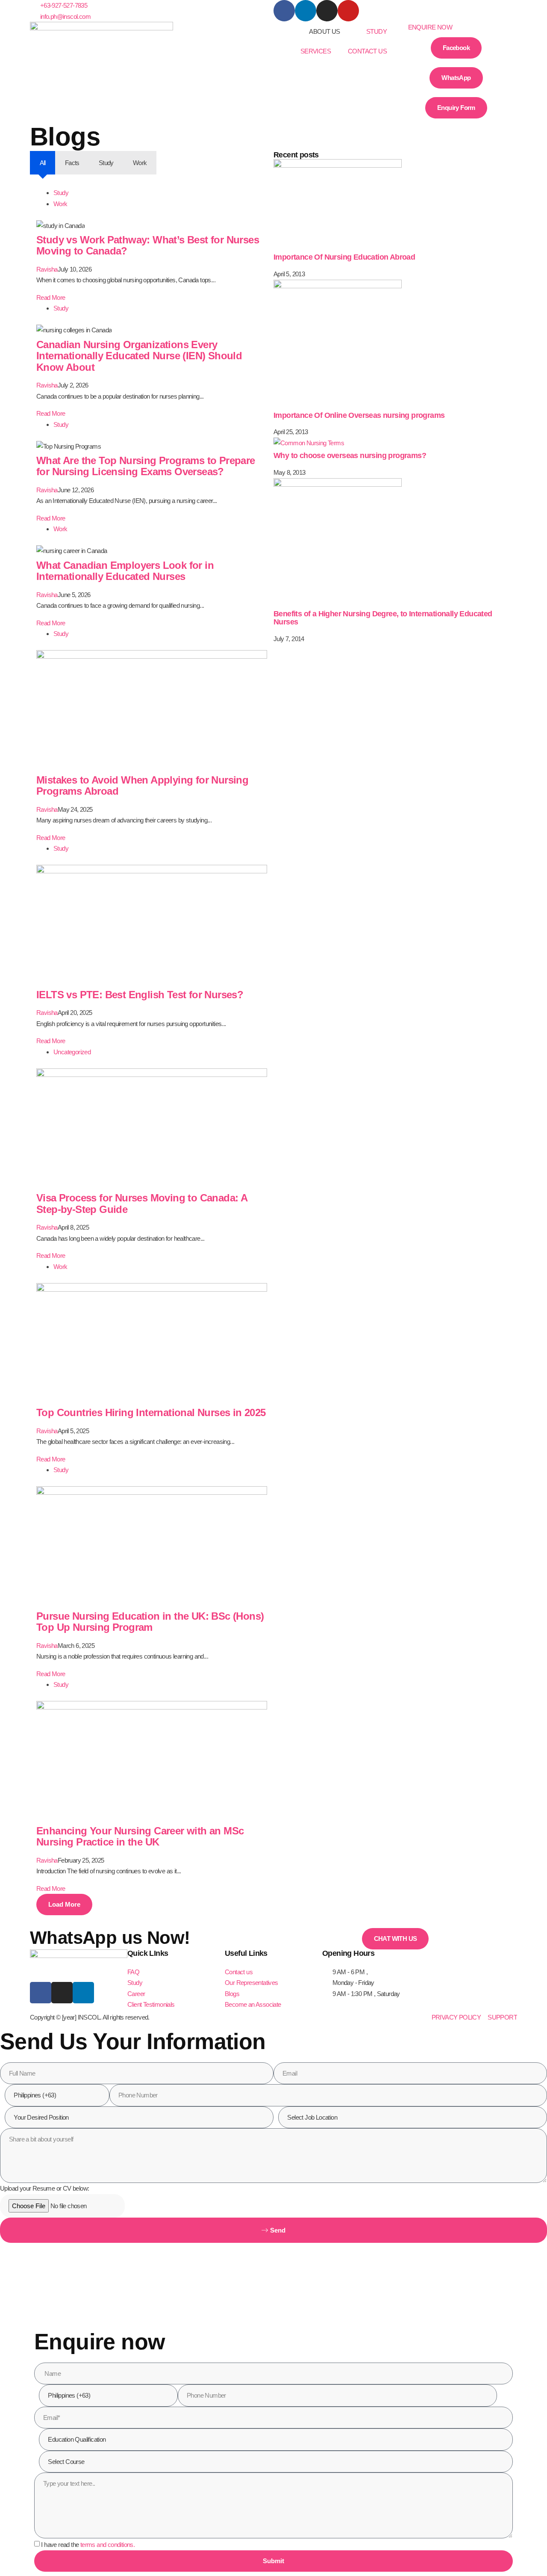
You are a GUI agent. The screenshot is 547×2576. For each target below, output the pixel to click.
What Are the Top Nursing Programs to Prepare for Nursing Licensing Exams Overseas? (146, 466)
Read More (51, 297)
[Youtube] (348, 11)
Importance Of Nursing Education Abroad (344, 257)
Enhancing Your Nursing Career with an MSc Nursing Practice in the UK (140, 1836)
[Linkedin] (306, 11)
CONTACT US (367, 51)
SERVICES (316, 51)
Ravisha (47, 269)
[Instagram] (327, 11)
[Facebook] (284, 11)
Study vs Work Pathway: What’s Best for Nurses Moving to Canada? (148, 245)
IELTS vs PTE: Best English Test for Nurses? (140, 995)
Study (61, 193)
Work (60, 204)
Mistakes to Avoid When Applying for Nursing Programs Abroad (142, 785)
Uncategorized (72, 1052)
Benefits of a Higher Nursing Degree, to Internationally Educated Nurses (383, 618)
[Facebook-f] (41, 1993)
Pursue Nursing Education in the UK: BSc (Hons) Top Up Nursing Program (150, 1622)
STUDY (376, 31)
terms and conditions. (107, 2545)
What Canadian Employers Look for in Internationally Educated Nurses (125, 571)
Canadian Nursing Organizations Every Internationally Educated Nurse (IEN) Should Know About (139, 356)
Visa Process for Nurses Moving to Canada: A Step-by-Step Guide (142, 1203)
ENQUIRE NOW (430, 27)
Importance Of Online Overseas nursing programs (359, 415)
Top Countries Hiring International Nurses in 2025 (151, 1412)
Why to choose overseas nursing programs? (350, 455)
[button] (456, 27)
